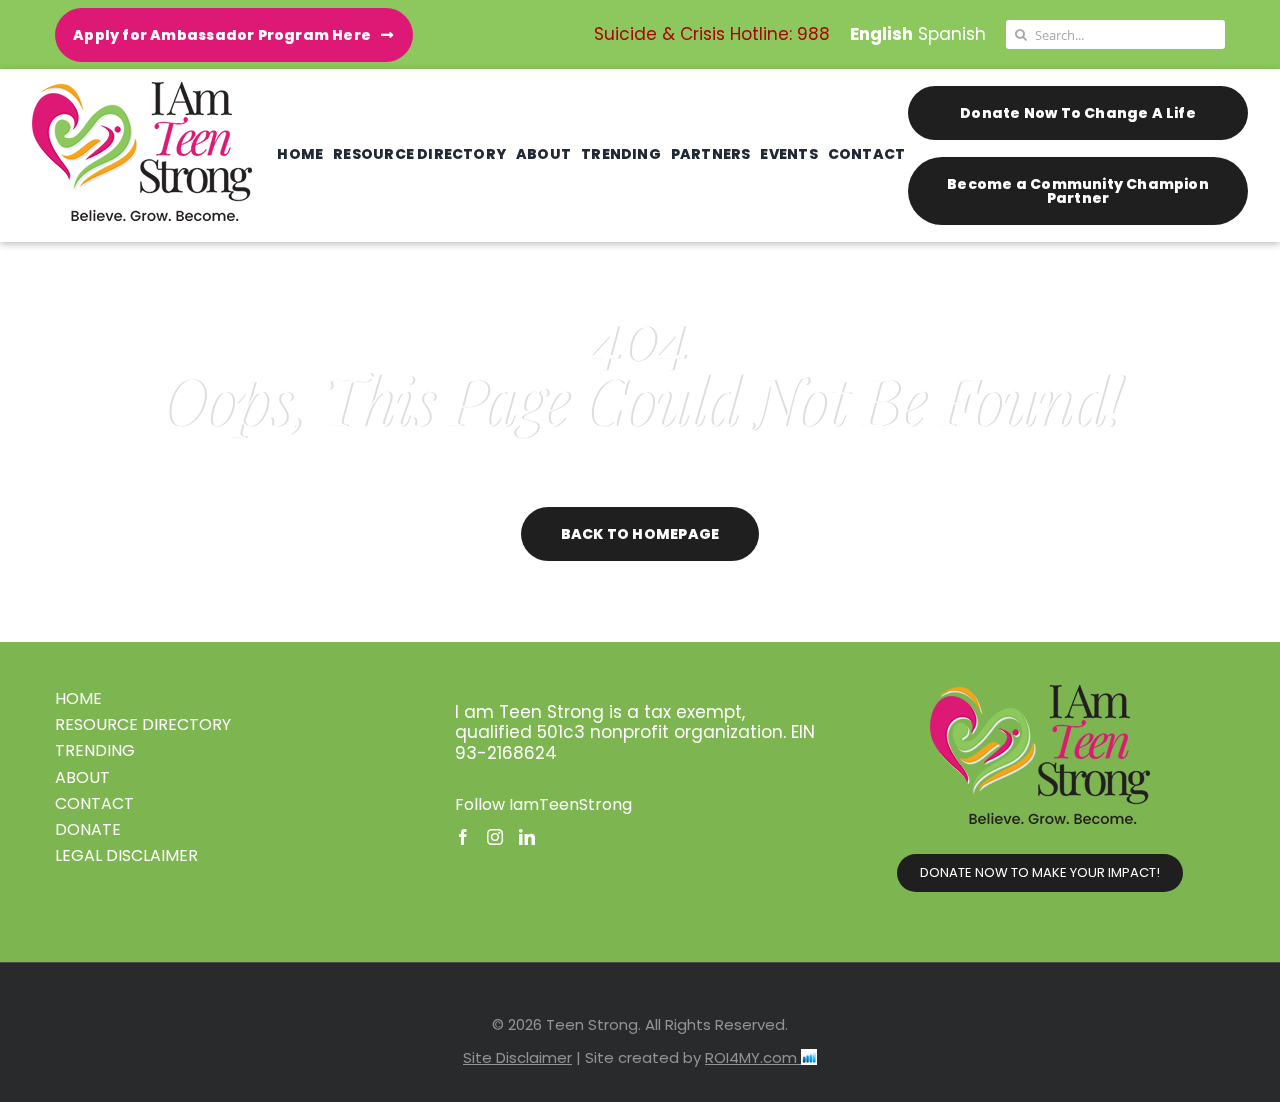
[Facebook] (463, 837)
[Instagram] (495, 837)
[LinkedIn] (527, 837)
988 (813, 34)
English (881, 34)
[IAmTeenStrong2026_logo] (142, 90)
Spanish (952, 34)
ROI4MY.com (753, 1057)
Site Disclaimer (517, 1057)
